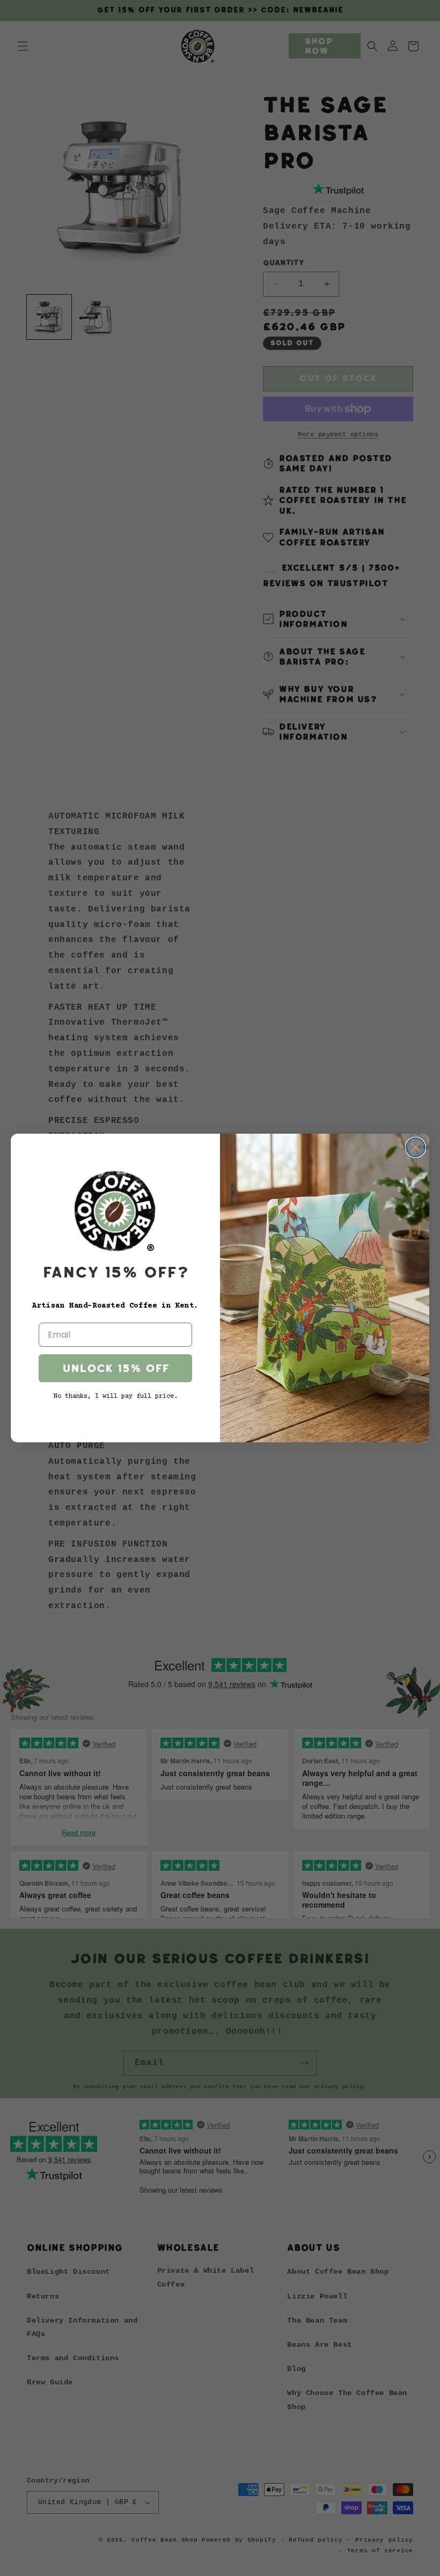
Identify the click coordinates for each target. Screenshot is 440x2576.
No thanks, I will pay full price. (116, 1396)
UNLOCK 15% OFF (116, 1368)
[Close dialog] (416, 1147)
